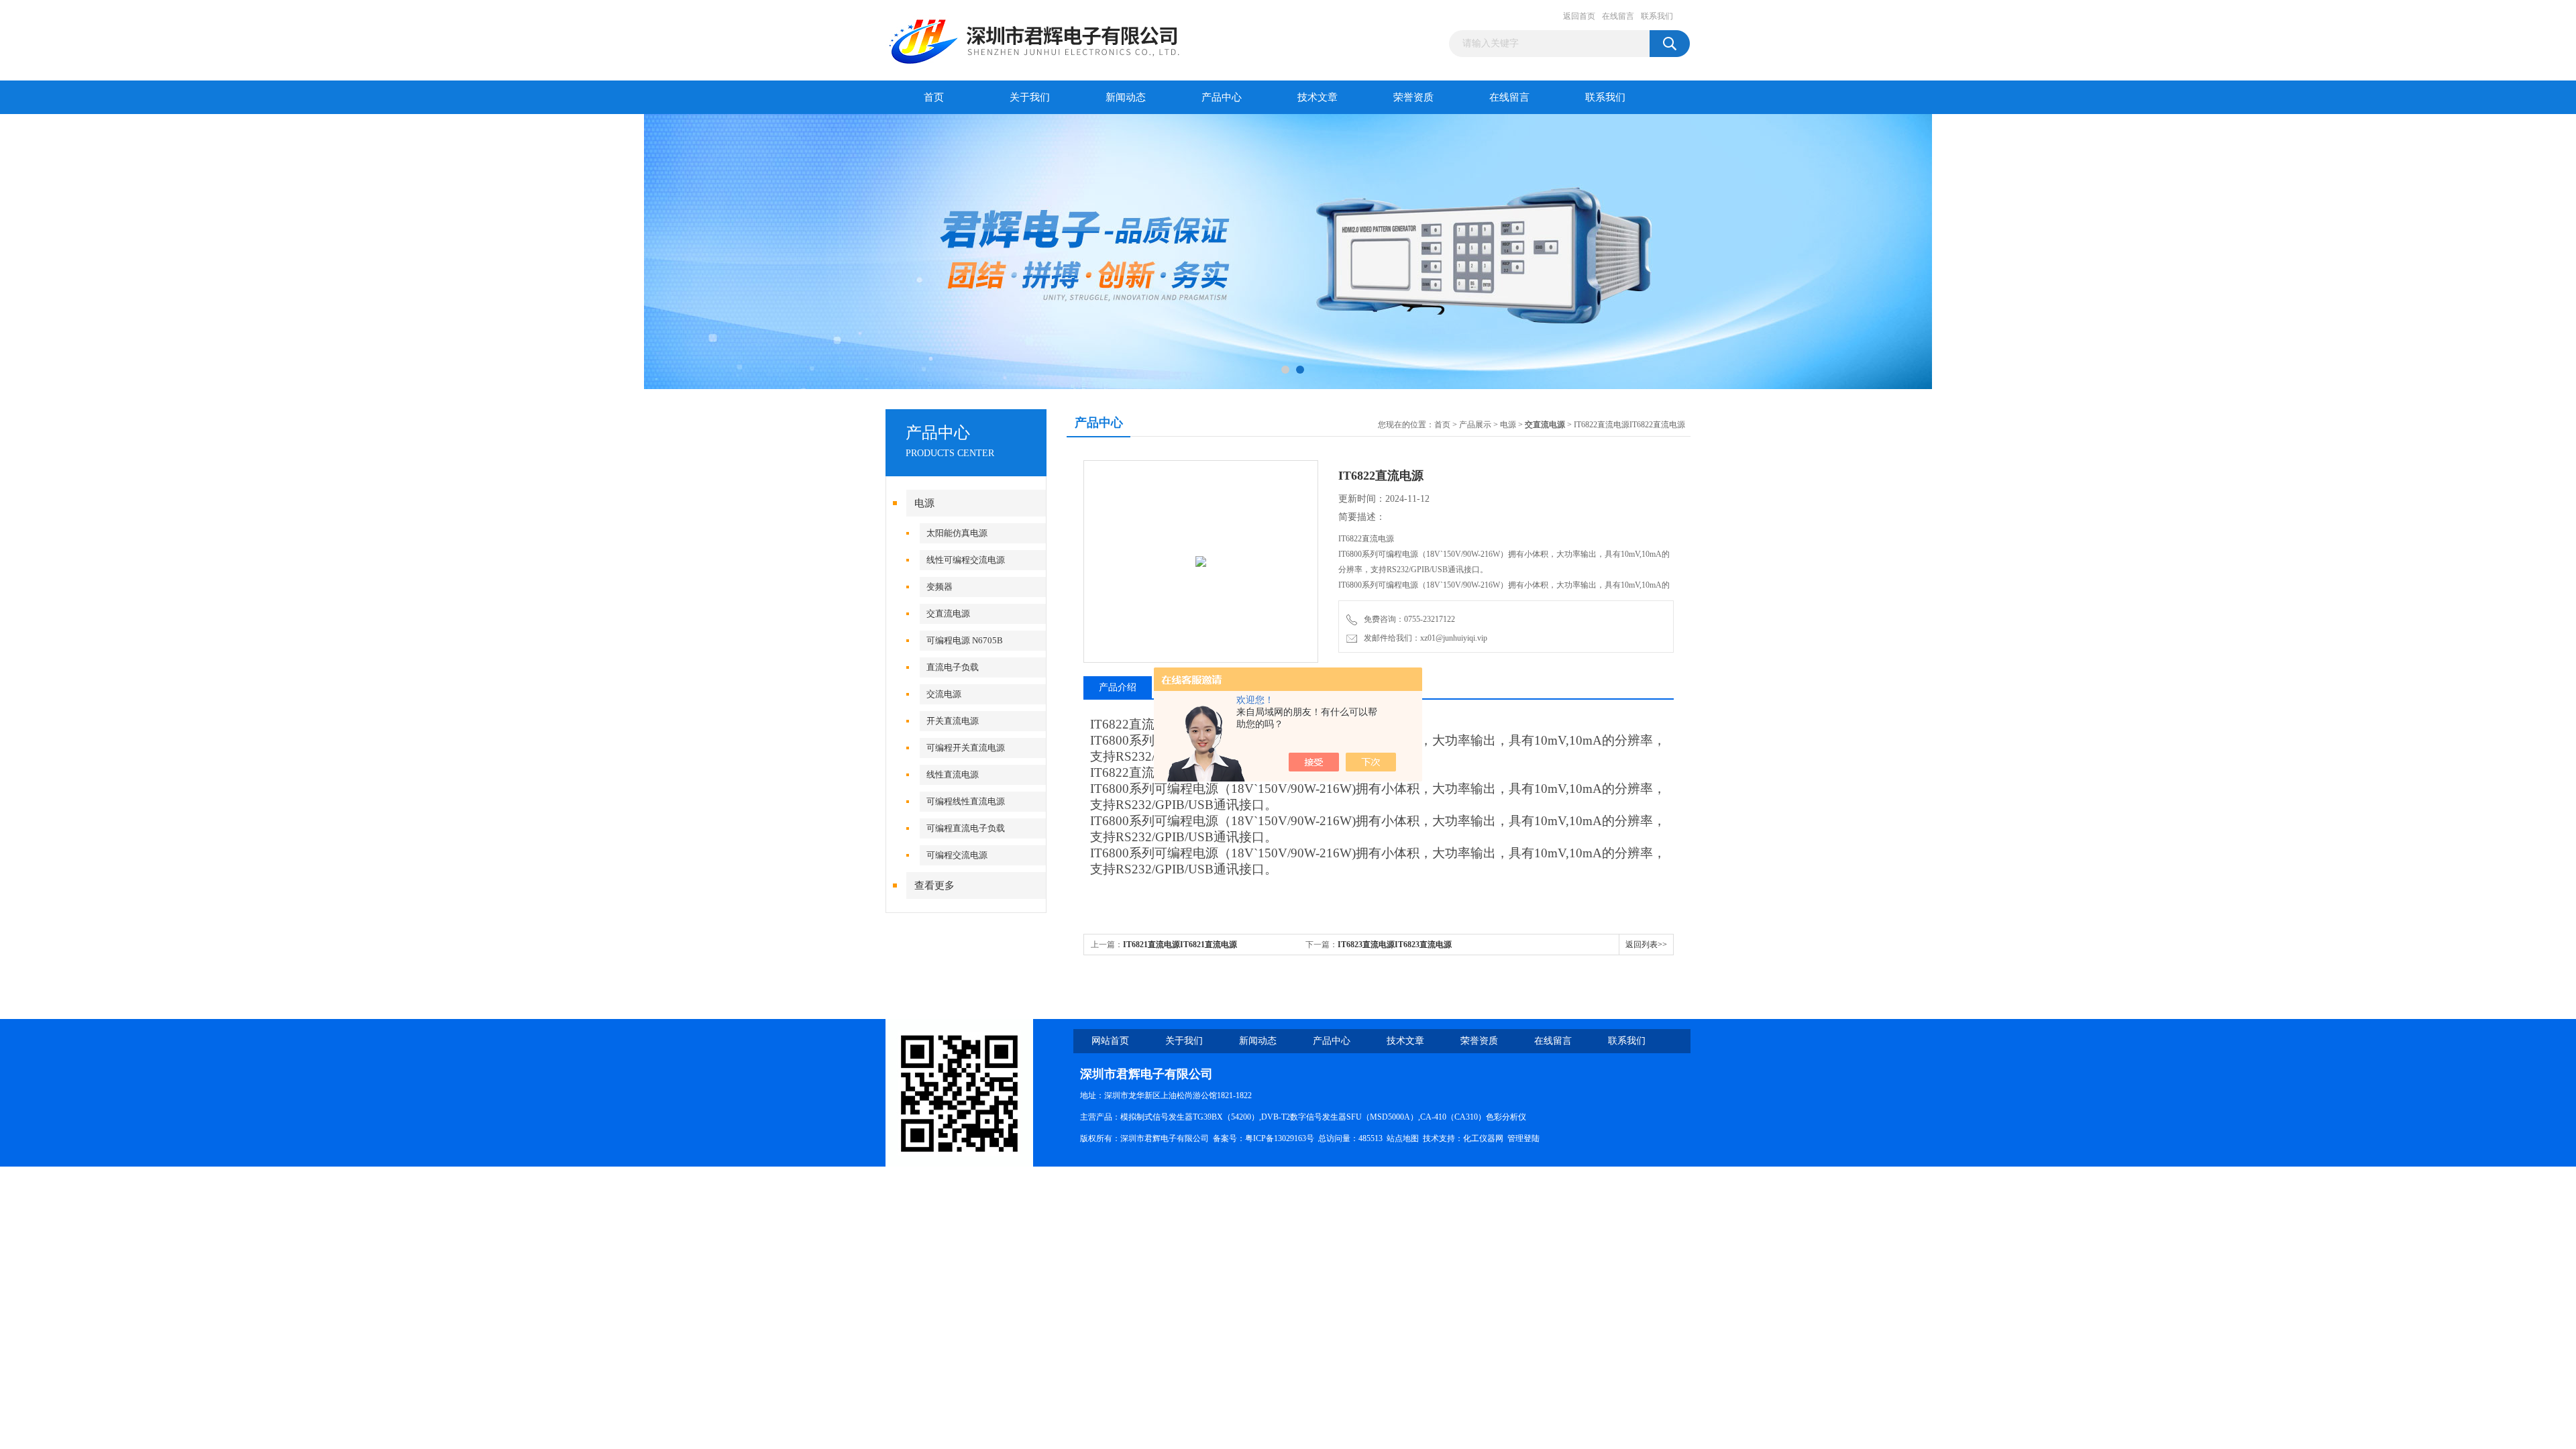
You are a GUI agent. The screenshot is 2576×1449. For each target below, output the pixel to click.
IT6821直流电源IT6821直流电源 (1180, 945)
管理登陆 (1523, 1138)
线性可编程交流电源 (966, 560)
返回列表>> (1646, 945)
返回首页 (1579, 16)
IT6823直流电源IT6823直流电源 (1395, 945)
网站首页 (1110, 1041)
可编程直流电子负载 (966, 828)
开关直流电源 (953, 721)
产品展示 (1475, 425)
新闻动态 (1126, 97)
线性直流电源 (953, 774)
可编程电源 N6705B (965, 640)
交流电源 (944, 694)
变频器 (940, 587)
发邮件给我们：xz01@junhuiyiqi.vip (1424, 638)
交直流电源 (948, 613)
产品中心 (1222, 97)
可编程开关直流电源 (966, 748)
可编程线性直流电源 (966, 801)
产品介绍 (1118, 687)
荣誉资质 (1413, 97)
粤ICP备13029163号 (1280, 1138)
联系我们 (1657, 16)
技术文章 (1318, 97)
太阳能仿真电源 (957, 533)
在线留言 (1618, 16)
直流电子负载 (953, 667)
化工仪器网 (1483, 1138)
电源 (924, 503)
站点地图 (1403, 1138)
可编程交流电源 (957, 855)
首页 (934, 97)
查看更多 (934, 885)
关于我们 (1030, 97)
